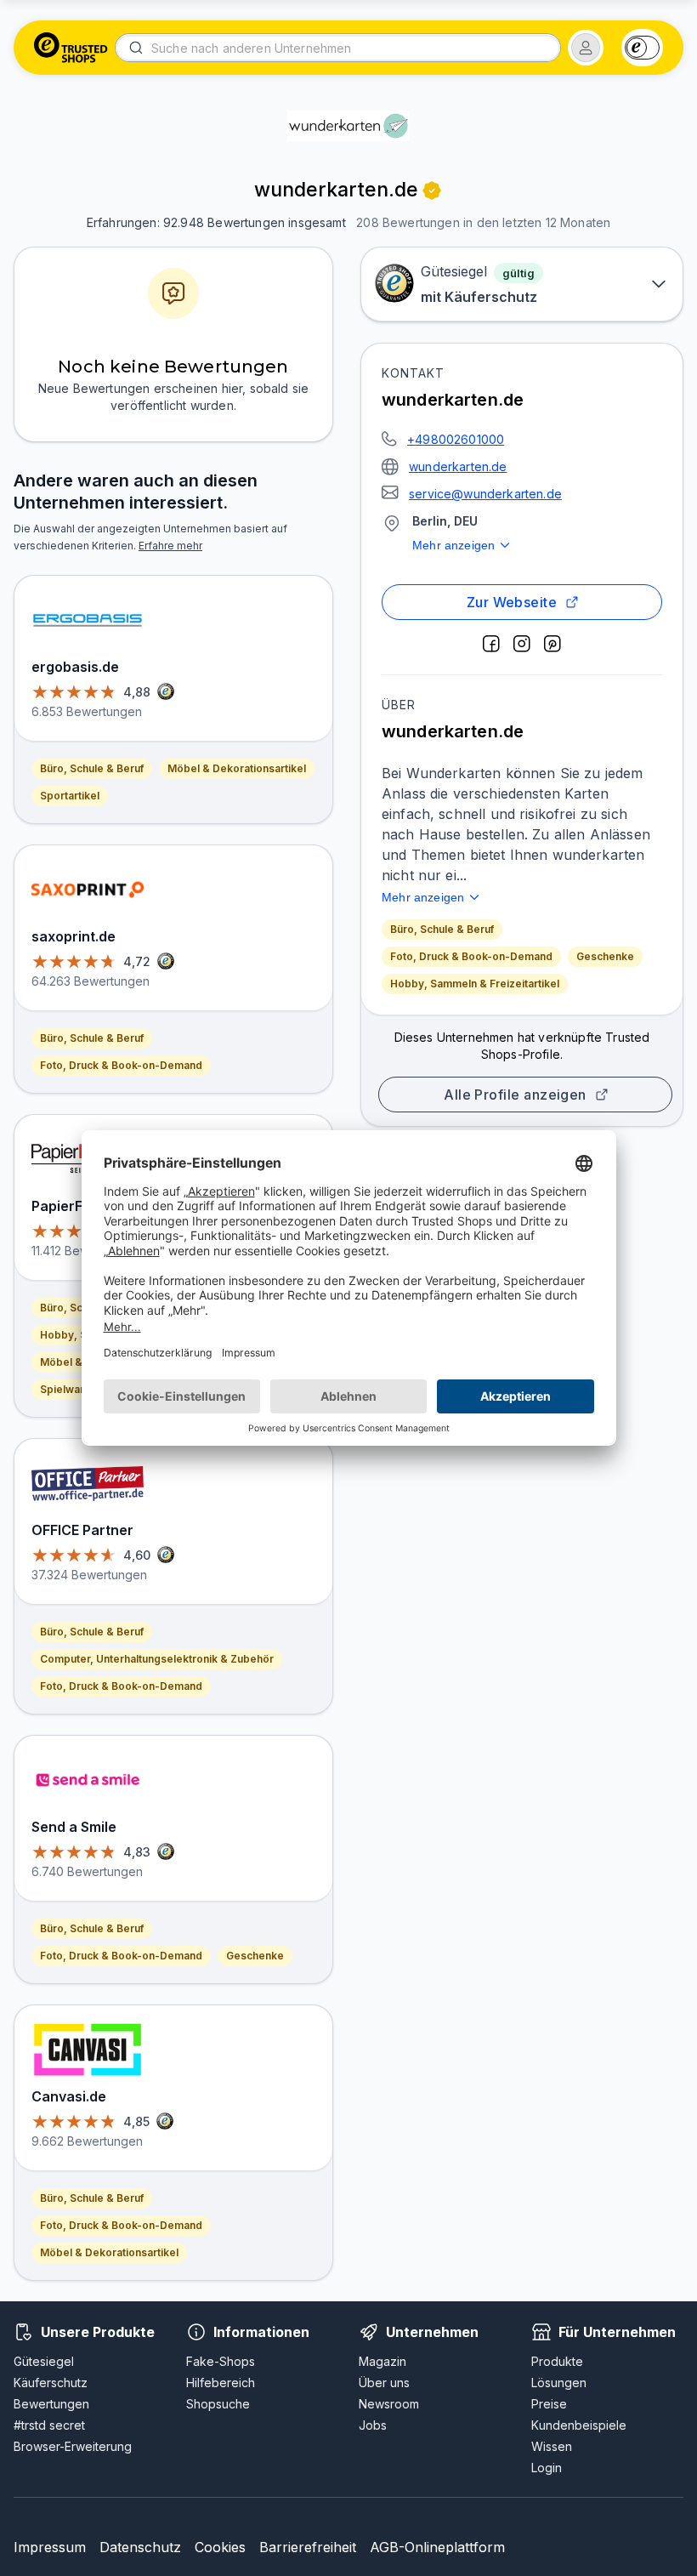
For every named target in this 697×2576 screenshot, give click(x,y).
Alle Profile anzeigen (515, 1095)
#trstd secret (49, 2425)
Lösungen (559, 2383)
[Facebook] (491, 644)
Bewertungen (51, 2404)
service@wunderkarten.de (485, 494)
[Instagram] (522, 644)
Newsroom (389, 2404)
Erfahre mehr (170, 546)
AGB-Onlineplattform (437, 2547)
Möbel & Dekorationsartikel (237, 768)
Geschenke (605, 956)
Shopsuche (218, 2404)
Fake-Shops (221, 2361)
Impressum (50, 2547)
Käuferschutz (51, 2383)
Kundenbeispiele (579, 2425)
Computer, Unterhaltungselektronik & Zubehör (157, 1659)
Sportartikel (70, 796)
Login (547, 2468)
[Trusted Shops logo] (71, 48)
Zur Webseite (512, 602)
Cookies (220, 2547)
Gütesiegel (44, 2361)
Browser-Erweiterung (73, 2446)
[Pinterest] (552, 644)
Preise (549, 2404)
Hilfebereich (221, 2383)
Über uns (384, 2383)
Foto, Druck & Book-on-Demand (471, 956)
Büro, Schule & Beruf (442, 929)
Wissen (552, 2446)
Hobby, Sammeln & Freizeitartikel (475, 984)
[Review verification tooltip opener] (432, 190)
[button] (586, 48)
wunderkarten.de (458, 466)
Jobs (373, 2425)
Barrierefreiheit (308, 2547)
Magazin (382, 2361)
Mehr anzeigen (453, 545)
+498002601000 (456, 439)
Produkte (557, 2361)
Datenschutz (140, 2547)
